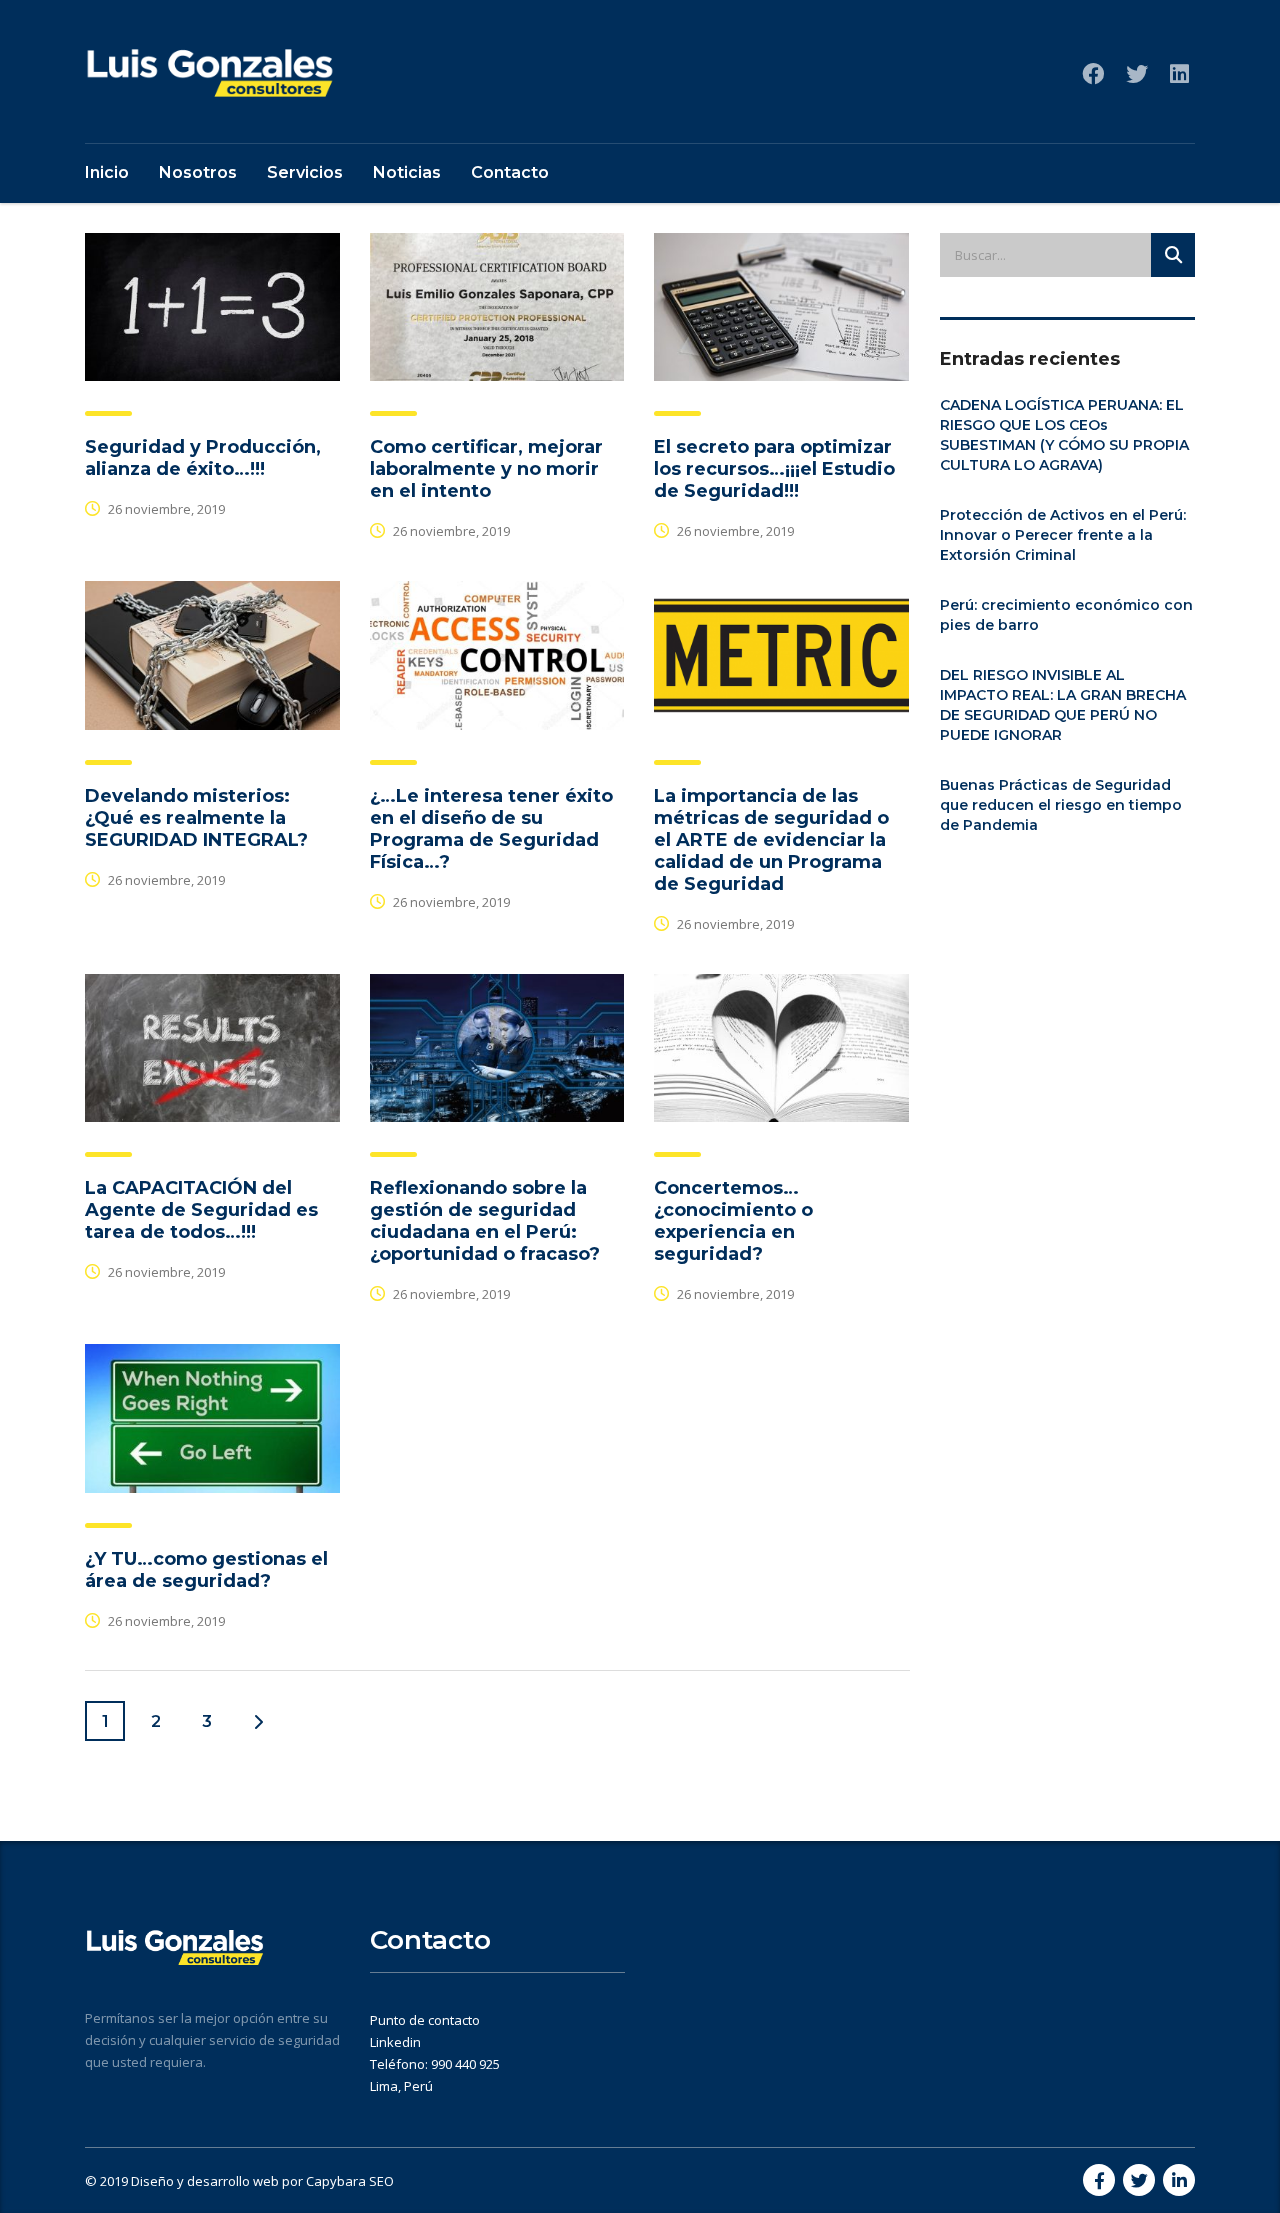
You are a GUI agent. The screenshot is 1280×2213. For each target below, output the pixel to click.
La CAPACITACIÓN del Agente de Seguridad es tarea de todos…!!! (201, 1210)
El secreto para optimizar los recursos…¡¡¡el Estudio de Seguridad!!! (774, 469)
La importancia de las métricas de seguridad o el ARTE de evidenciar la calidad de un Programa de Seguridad (771, 840)
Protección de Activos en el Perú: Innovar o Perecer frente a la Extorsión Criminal (1063, 535)
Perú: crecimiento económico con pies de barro (1066, 615)
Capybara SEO (350, 2181)
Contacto (510, 172)
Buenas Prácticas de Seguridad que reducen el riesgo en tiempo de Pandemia (1061, 805)
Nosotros (198, 172)
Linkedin (395, 2042)
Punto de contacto (425, 2020)
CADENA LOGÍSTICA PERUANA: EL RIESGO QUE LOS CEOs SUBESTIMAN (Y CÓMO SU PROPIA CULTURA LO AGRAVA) (1064, 435)
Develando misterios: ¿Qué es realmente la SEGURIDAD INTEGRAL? (196, 818)
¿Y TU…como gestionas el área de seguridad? (206, 1570)
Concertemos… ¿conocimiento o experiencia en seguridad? (733, 1221)
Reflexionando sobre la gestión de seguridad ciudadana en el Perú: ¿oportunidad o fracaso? (485, 1221)
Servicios (305, 172)
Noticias (407, 172)
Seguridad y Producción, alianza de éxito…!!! (203, 458)
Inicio (107, 172)
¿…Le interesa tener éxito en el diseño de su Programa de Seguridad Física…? (491, 829)
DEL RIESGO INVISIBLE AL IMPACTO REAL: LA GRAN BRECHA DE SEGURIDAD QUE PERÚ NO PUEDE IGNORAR (1063, 705)
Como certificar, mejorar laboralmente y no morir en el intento (486, 469)
